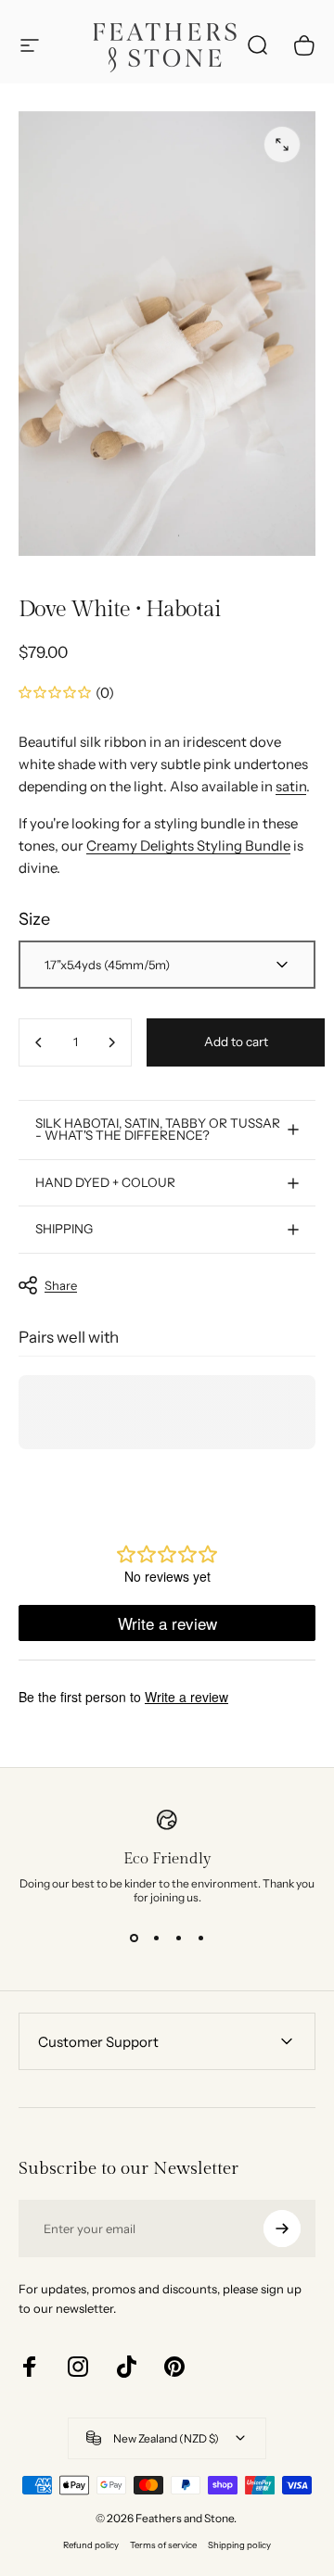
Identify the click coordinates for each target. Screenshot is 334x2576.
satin (291, 786)
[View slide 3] (178, 1938)
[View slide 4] (200, 1938)
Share (61, 1285)
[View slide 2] (156, 1938)
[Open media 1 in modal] (282, 145)
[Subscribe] (282, 2229)
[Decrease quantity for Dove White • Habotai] (39, 1042)
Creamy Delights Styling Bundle (188, 846)
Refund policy (91, 2545)
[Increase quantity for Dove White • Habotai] (111, 1042)
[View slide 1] (134, 1938)
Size (34, 919)
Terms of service (163, 2545)
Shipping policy (239, 2545)
